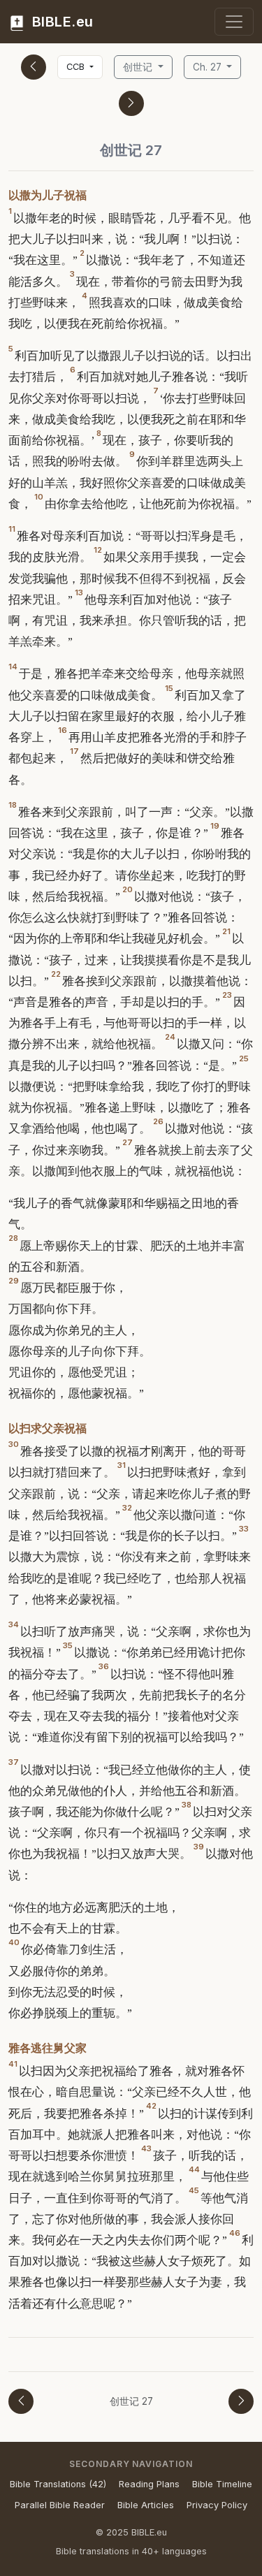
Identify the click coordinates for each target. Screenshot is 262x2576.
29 (14, 1281)
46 (235, 2233)
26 (158, 1121)
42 (151, 2106)
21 (226, 931)
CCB (77, 67)
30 (14, 1444)
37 (14, 1762)
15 (169, 688)
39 (199, 1847)
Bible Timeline (222, 2484)
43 (146, 2148)
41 (13, 2064)
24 (170, 1037)
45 (194, 2190)
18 (13, 805)
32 (127, 1508)
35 (68, 1645)
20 (128, 889)
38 (187, 1805)
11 (12, 529)
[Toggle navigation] (234, 22)
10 (39, 497)
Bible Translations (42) (58, 2484)
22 (56, 974)
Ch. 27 (209, 67)
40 (14, 1942)
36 (104, 1666)
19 (215, 826)
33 (244, 1529)
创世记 (139, 67)
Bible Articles (146, 2505)
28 (13, 1238)
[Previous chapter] (34, 67)
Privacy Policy (217, 2505)
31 (122, 1465)
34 (14, 1624)
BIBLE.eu (61, 22)
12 (98, 550)
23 (227, 995)
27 (128, 1142)
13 (79, 592)
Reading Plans (149, 2484)
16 (63, 730)
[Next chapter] (131, 103)
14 (13, 667)
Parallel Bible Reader (60, 2505)
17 (74, 751)
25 (244, 1058)
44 (194, 2169)
